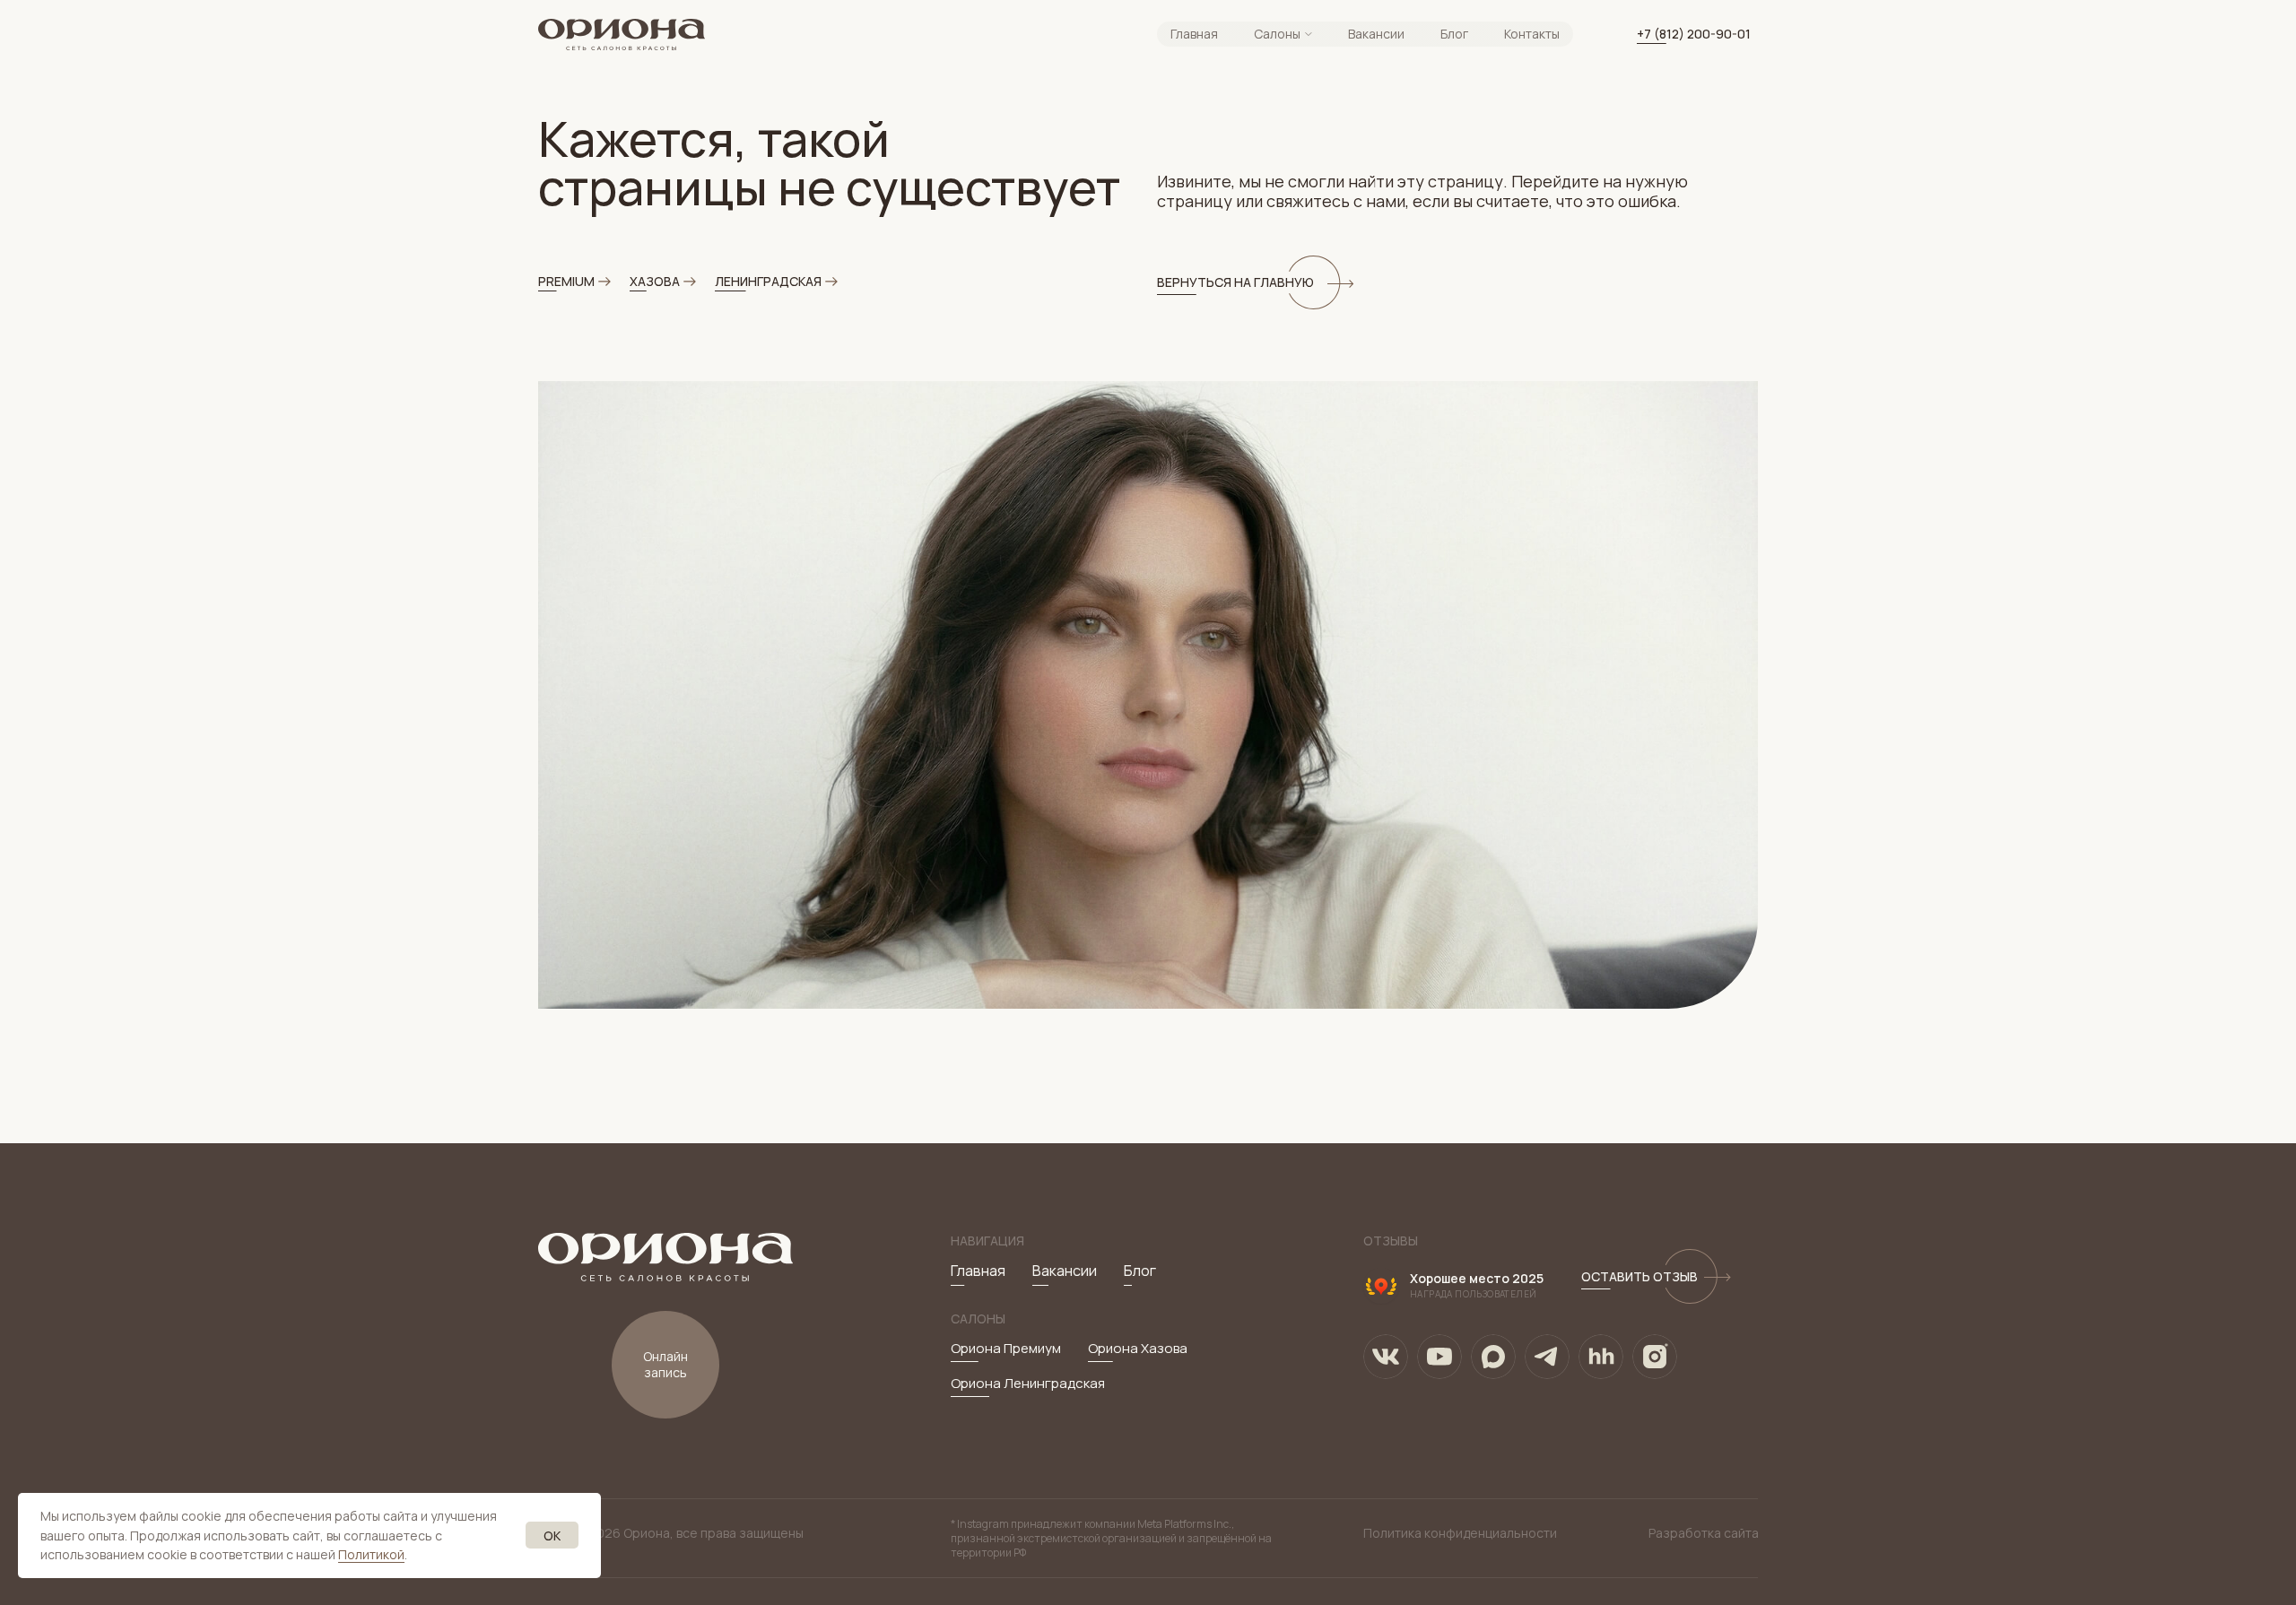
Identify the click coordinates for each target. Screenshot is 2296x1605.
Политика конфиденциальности (1460, 1533)
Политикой (371, 1554)
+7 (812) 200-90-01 (1694, 34)
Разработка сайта (1704, 1533)
